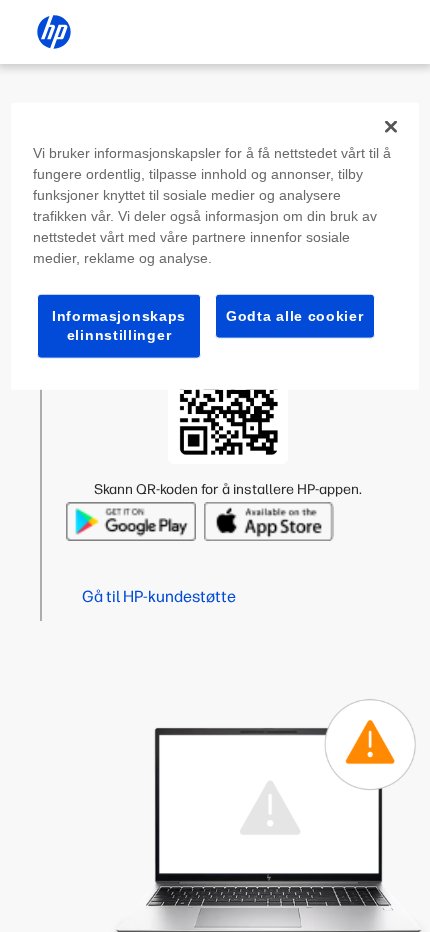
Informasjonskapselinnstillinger (119, 325)
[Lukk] (391, 126)
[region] (215, 245)
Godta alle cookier (295, 315)
